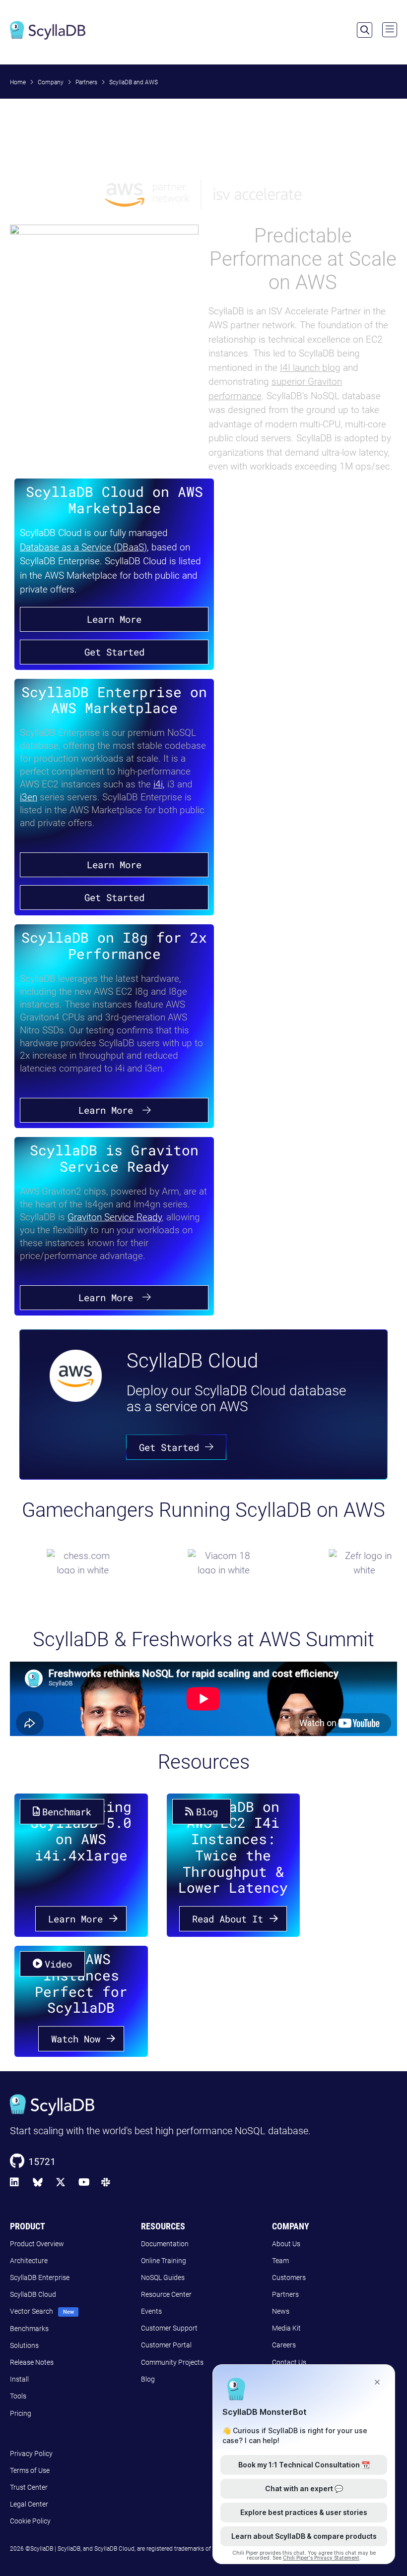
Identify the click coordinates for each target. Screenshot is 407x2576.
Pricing (21, 2413)
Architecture (29, 2261)
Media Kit (286, 2328)
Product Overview (37, 2244)
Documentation (165, 2244)
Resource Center (166, 2294)
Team (280, 2261)
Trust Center (29, 2487)
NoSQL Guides (163, 2277)
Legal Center (29, 2504)
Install (19, 2379)
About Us (286, 2244)
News (281, 2311)
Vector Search (32, 2311)
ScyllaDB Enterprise (40, 2277)
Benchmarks (29, 2329)
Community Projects (172, 2362)
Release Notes (32, 2362)
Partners (86, 82)
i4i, (159, 784)
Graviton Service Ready (115, 1217)
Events (151, 2311)
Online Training (164, 2261)
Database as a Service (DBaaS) (83, 547)
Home (18, 82)
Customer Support (169, 2328)
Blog (148, 2379)
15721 (42, 2161)
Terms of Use (30, 2470)
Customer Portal (166, 2345)
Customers (289, 2277)
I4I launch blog (310, 368)
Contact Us (289, 2362)
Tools (18, 2396)
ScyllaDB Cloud (33, 2294)
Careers (284, 2345)
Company (51, 82)
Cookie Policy (30, 2521)
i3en (29, 797)
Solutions (24, 2345)
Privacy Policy (31, 2454)
